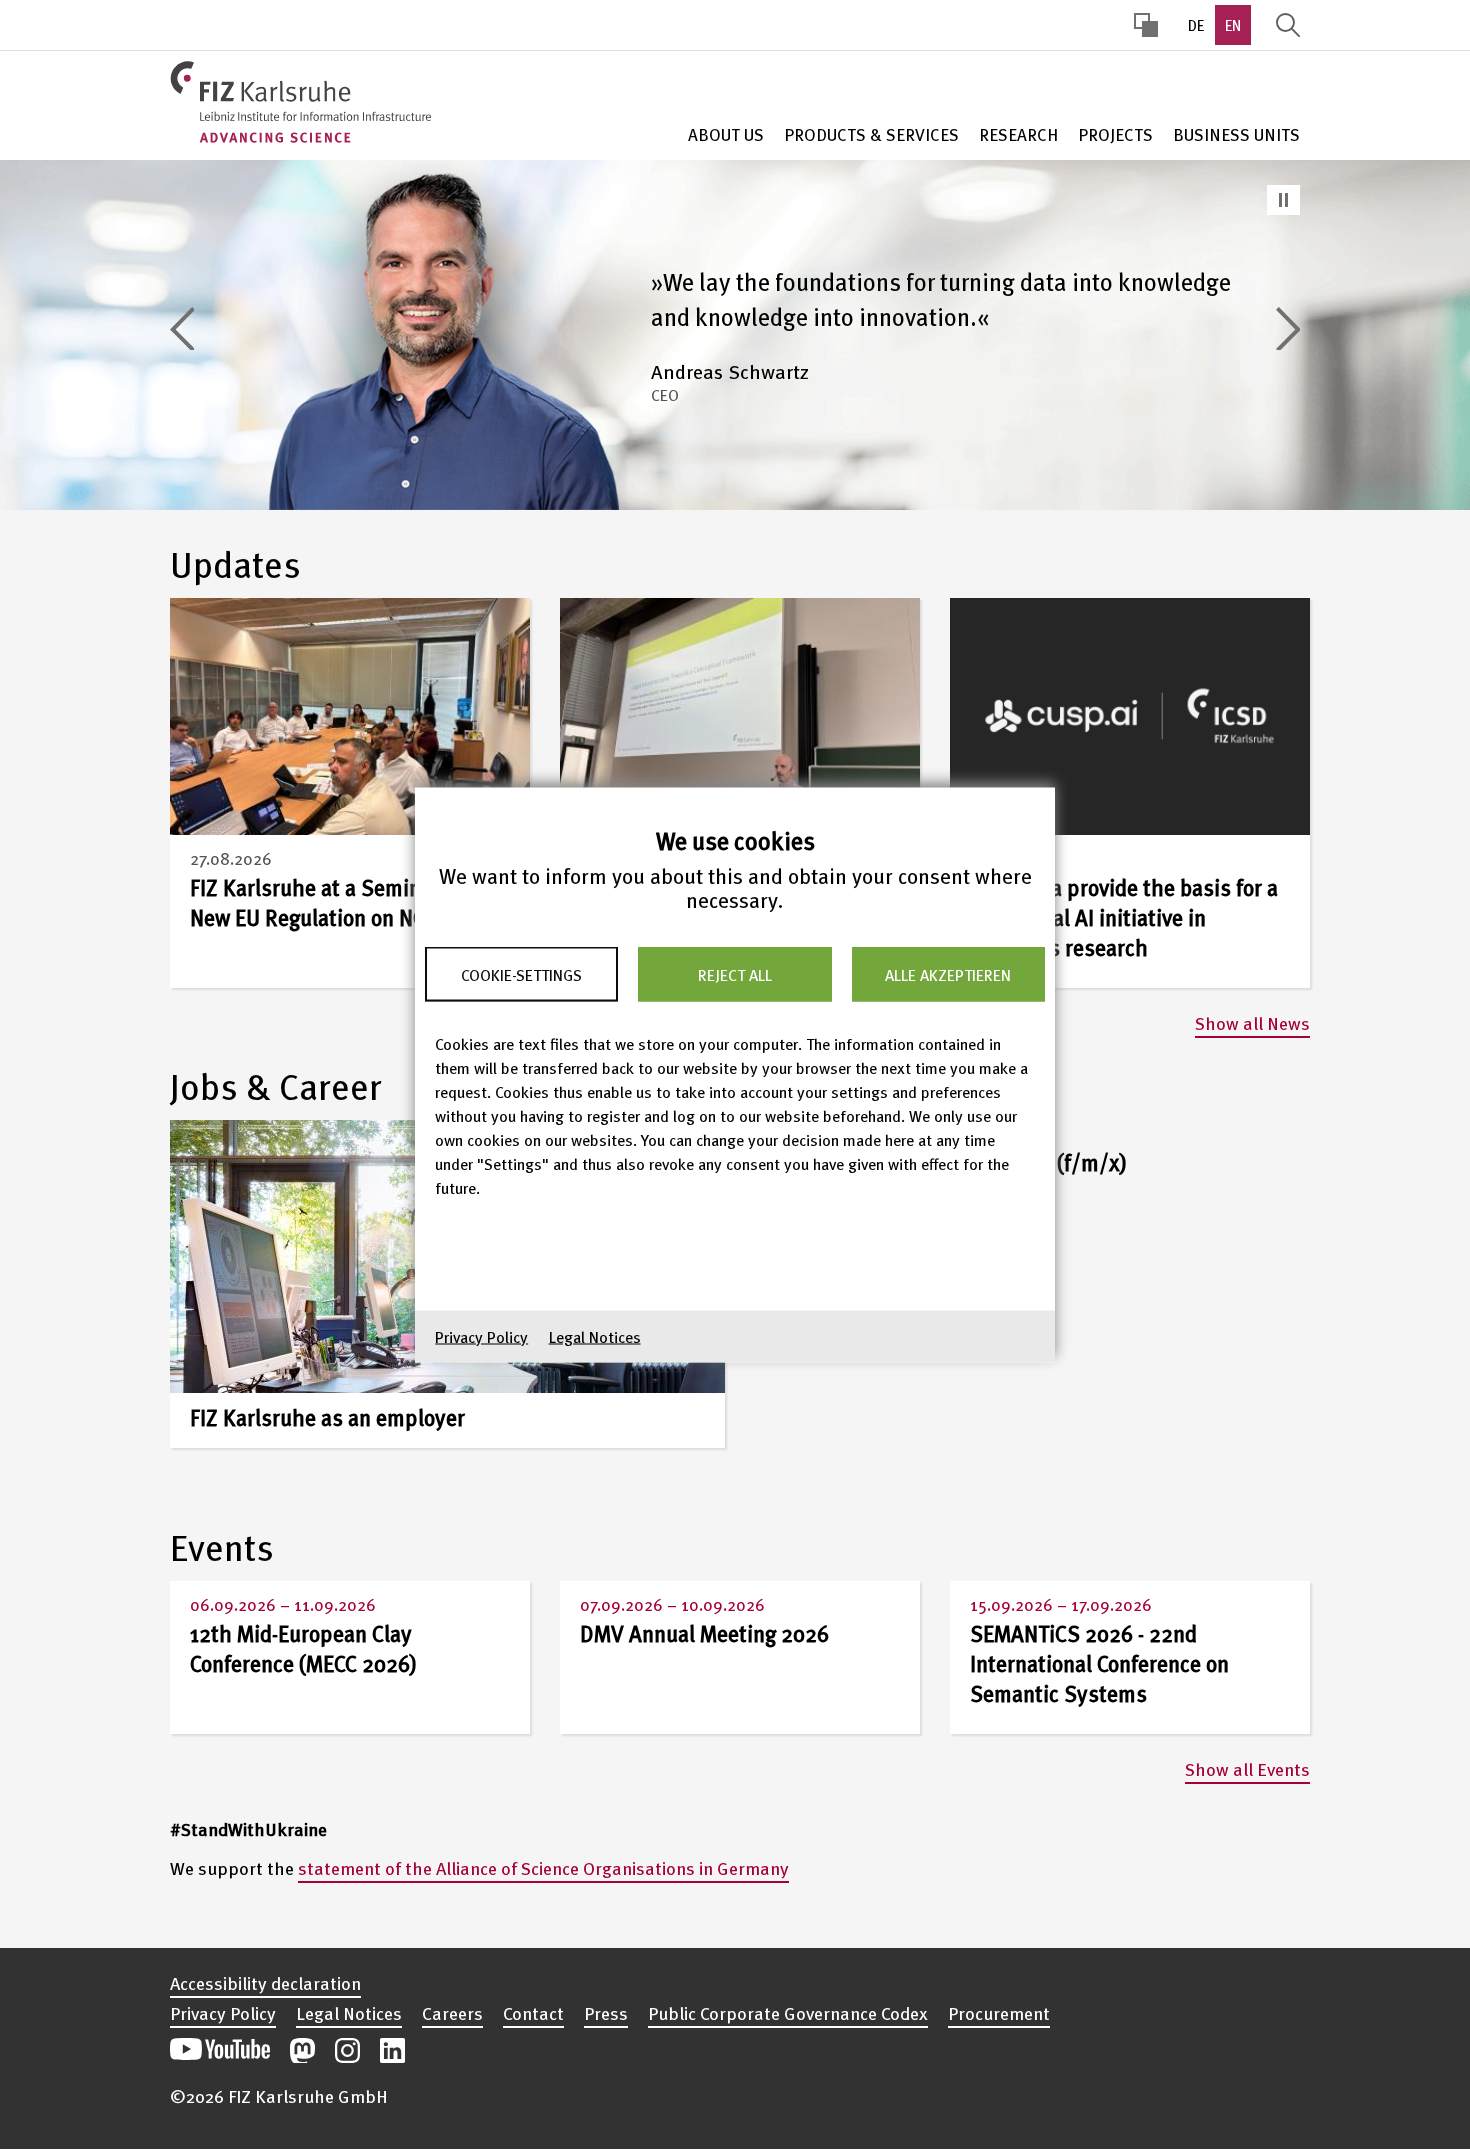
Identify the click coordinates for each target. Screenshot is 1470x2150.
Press (606, 2013)
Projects (1115, 134)
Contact (533, 2013)
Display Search (1288, 25)
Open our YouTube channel (220, 2050)
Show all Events (1247, 1768)
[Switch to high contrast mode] (1146, 25)
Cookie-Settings (521, 974)
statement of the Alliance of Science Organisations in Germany (543, 1867)
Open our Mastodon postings (302, 2050)
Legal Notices (595, 1337)
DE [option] (1196, 25)
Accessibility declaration (265, 1983)
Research (1018, 134)
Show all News (1252, 1022)
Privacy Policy (481, 1337)
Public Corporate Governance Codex (788, 2013)
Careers (452, 2013)
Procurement (999, 2013)
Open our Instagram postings (347, 2050)
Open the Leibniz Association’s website (1232, 2040)
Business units (1236, 134)
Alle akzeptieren (948, 974)
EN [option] (1233, 25)
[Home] (300, 102)
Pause (1283, 200)
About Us (726, 134)
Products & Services (871, 134)
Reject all (735, 974)
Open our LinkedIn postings (392, 2050)
